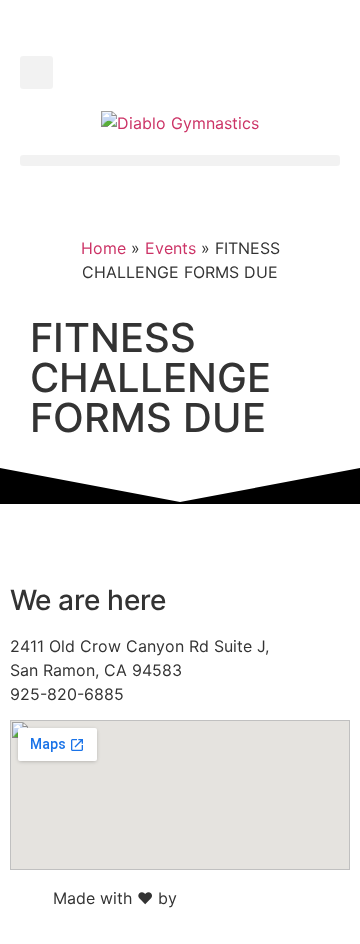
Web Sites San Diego (261, 898)
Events (170, 248)
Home (103, 248)
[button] (36, 72)
